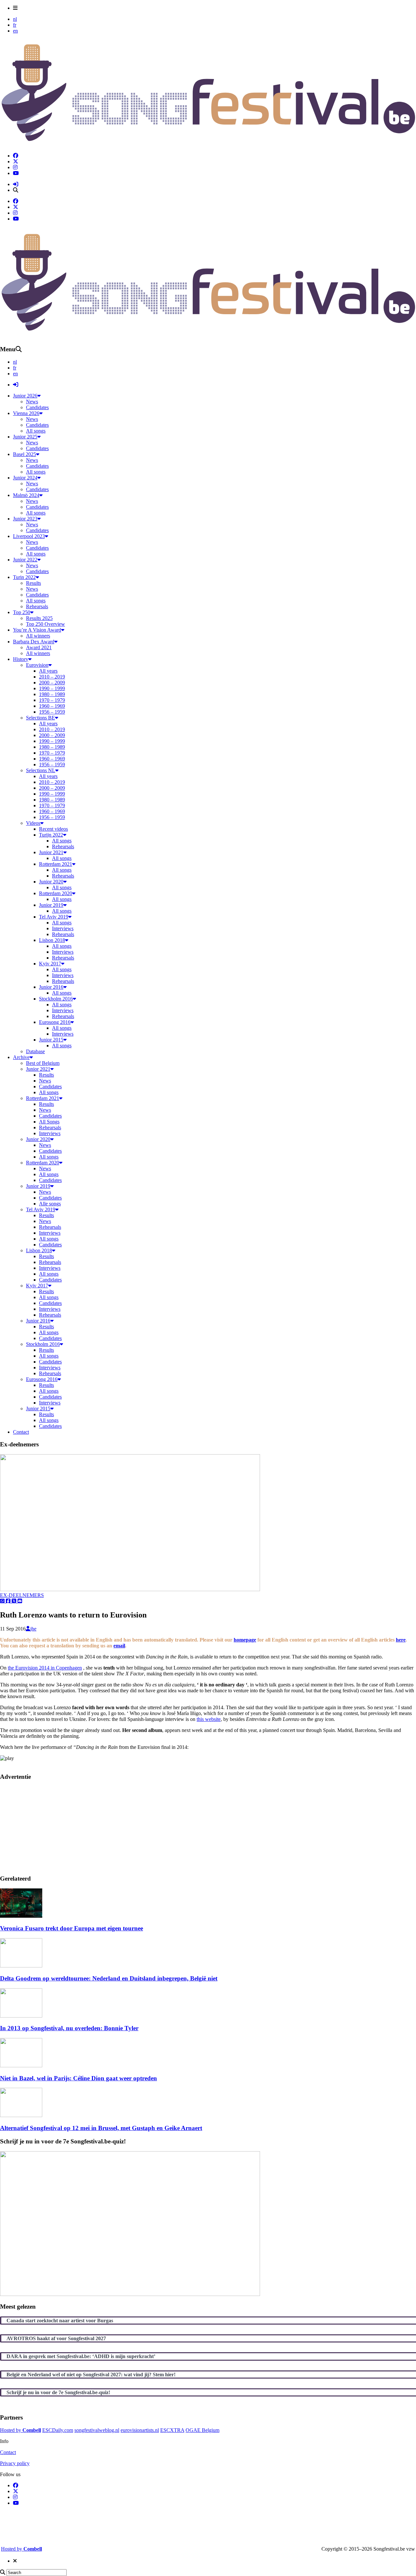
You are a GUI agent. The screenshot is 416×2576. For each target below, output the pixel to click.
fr (15, 25)
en (15, 31)
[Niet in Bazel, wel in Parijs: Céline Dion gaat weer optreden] (21, 2066)
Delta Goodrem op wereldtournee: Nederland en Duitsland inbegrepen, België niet (109, 1978)
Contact (8, 2452)
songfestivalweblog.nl (97, 2430)
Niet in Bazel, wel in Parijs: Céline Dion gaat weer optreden (78, 2078)
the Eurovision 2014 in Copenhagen (45, 1668)
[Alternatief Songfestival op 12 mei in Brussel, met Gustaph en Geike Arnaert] (21, 2115)
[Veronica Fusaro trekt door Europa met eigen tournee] (21, 1916)
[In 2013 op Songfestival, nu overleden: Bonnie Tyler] (21, 2016)
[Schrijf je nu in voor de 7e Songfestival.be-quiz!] (130, 2294)
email (119, 1646)
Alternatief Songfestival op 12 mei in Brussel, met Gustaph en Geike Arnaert (101, 2128)
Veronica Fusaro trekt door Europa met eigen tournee (71, 1928)
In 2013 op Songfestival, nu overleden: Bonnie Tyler (69, 2028)
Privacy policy (15, 2463)
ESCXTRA (172, 2430)
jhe (33, 1629)
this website (209, 1719)
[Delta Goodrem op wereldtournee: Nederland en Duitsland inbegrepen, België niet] (21, 1966)
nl (15, 19)
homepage (245, 1640)
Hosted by (20, 2430)
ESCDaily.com (58, 2430)
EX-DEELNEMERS (22, 1595)
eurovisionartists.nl (140, 2430)
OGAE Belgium (202, 2430)
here (401, 1640)
